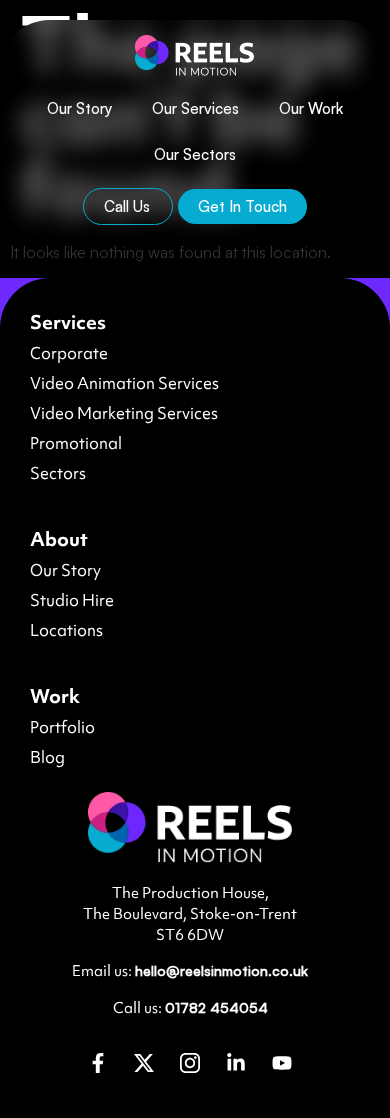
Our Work (311, 108)
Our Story (79, 108)
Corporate (69, 353)
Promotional (76, 443)
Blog (47, 757)
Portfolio (62, 727)
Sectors (58, 473)
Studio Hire (72, 600)
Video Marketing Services (124, 413)
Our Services (195, 108)
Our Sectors (195, 154)
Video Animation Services (124, 383)
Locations (66, 630)
